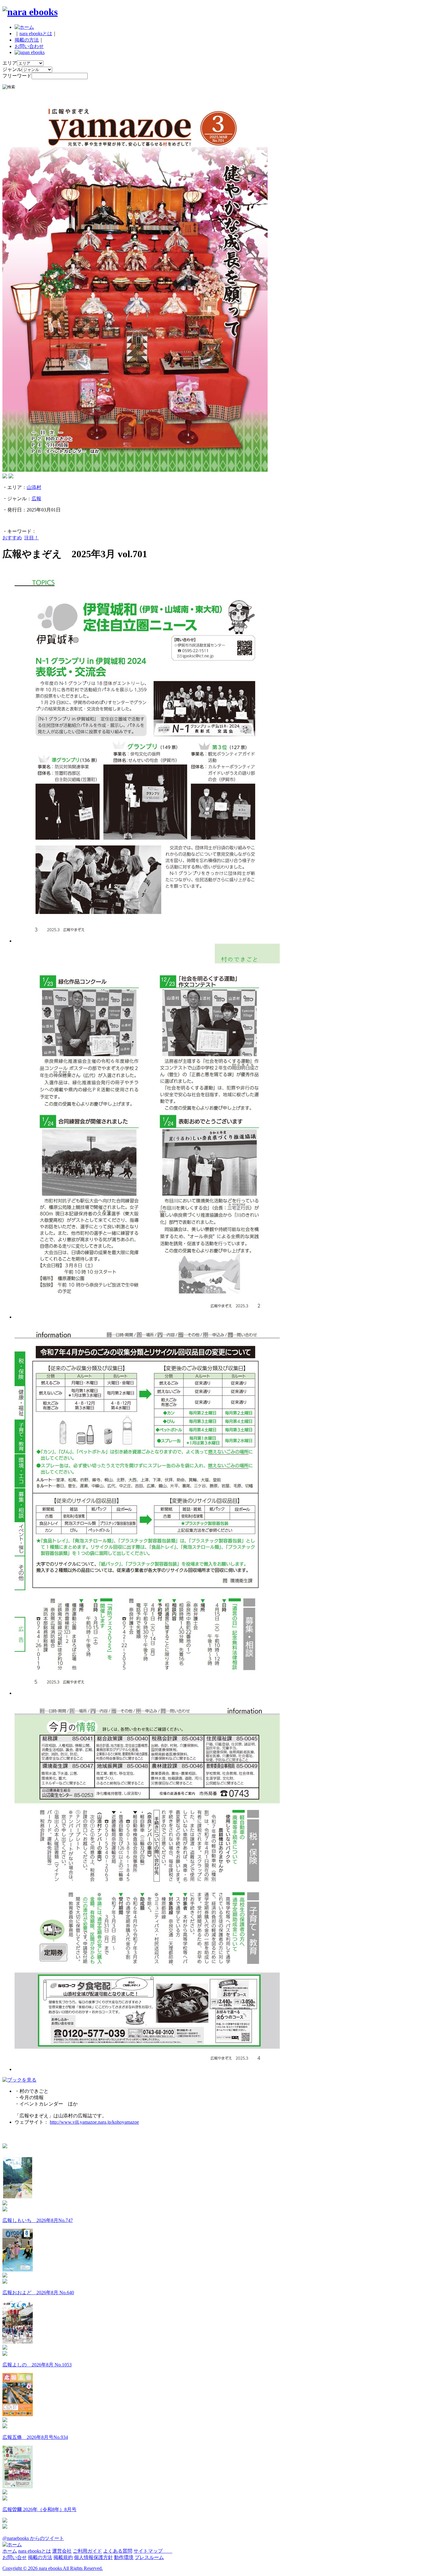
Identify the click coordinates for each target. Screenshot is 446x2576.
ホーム (10, 2551)
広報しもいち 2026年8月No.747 (38, 2220)
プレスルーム (149, 2557)
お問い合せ (15, 2557)
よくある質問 (118, 2551)
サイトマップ (153, 2551)
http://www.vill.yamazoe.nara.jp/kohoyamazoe (94, 2122)
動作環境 (124, 2557)
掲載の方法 (27, 40)
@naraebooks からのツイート (33, 2538)
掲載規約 (63, 2557)
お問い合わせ (29, 46)
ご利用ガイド (87, 2551)
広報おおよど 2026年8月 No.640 (38, 2293)
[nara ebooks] (30, 12)
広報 (36, 499)
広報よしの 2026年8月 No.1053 (37, 2365)
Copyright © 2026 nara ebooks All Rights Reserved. (53, 2568)
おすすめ (12, 538)
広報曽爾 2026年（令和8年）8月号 (39, 2509)
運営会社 (62, 2551)
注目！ (32, 538)
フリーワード (17, 76)
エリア (10, 63)
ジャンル (12, 69)
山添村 (34, 487)
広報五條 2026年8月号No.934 (35, 2437)
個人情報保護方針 (93, 2557)
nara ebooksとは (36, 34)
